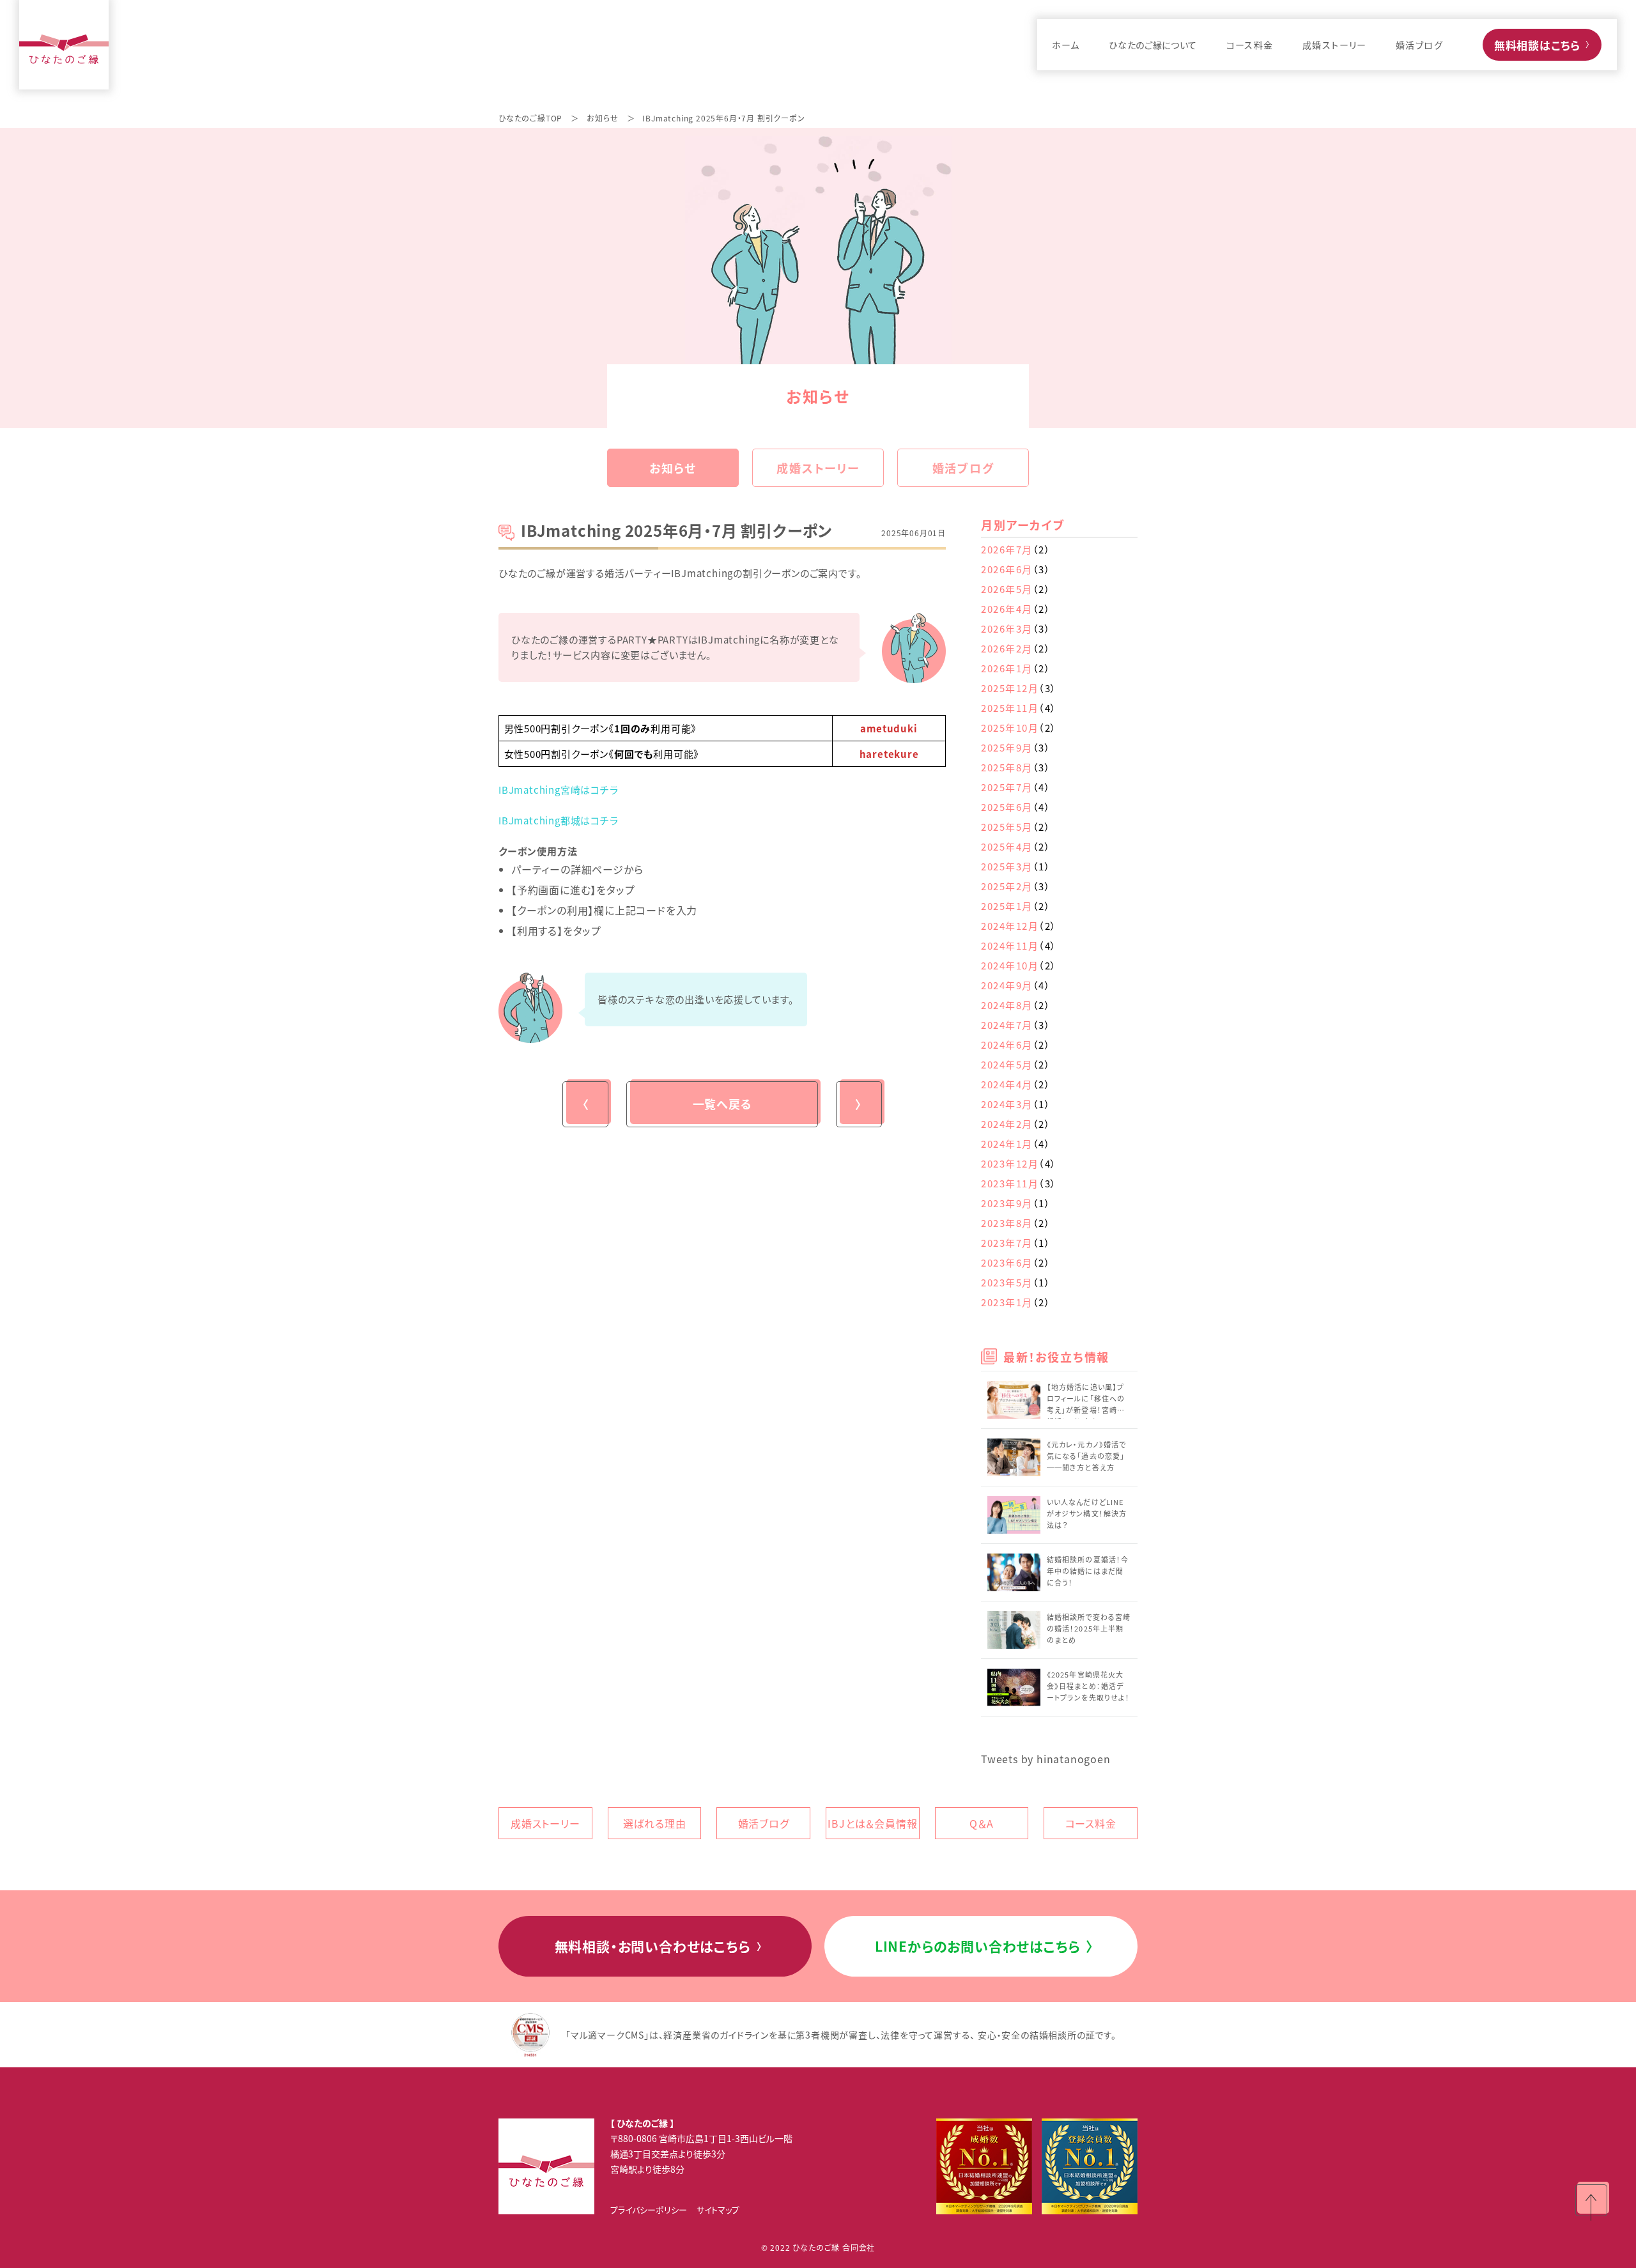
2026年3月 (1016, 629)
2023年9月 (1016, 1203)
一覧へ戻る (722, 1104)
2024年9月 (1016, 985)
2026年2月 (1016, 648)
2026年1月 (1016, 668)
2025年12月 (1019, 688)
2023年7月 (1016, 1243)
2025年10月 (1019, 728)
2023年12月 (1019, 1163)
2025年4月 (1016, 846)
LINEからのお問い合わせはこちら (984, 1946)
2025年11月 (1019, 708)
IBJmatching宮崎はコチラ (559, 790)
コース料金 (1091, 1823)
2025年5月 (1016, 827)
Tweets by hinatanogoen (1046, 1759)
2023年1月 (1016, 1302)
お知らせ (602, 118)
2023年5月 (1016, 1282)
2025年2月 (1016, 886)
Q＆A (981, 1823)
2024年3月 (1016, 1104)
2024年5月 (1016, 1064)
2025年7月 (1016, 787)
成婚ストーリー (818, 468)
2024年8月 (1016, 1005)
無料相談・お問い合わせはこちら (660, 1946)
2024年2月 (1016, 1124)
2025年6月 (1016, 807)
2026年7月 (1016, 549)
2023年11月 (1019, 1183)
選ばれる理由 (655, 1823)
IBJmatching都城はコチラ (559, 820)
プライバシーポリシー (649, 2210)
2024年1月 (1016, 1144)
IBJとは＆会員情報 (872, 1823)
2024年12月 (1019, 926)
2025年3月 (1016, 866)
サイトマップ (718, 2210)
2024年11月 (1019, 945)
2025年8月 (1016, 767)
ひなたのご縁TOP (530, 118)
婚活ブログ (963, 468)
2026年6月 (1016, 569)
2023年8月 (1016, 1223)
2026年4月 (1016, 609)
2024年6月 (1016, 1045)
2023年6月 (1016, 1262)
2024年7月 (1016, 1025)
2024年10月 (1019, 965)
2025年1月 (1016, 906)
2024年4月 (1016, 1084)
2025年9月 (1016, 747)
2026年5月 (1016, 589)
